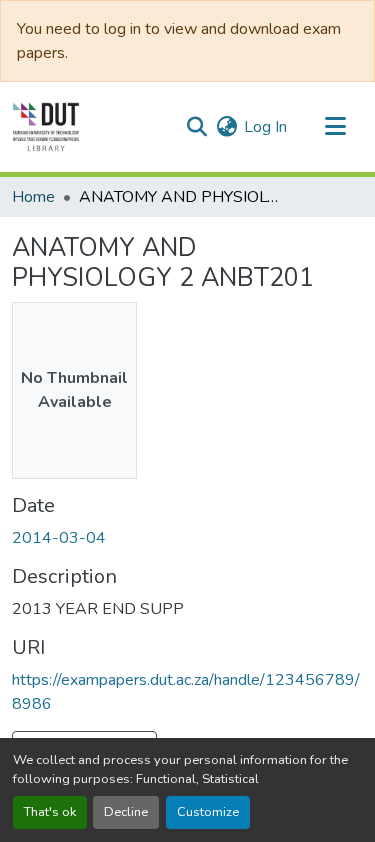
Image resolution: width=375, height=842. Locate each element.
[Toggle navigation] (335, 127)
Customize (208, 812)
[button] (46, 127)
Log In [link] (265, 127)
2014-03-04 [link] (59, 538)
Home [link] (33, 197)
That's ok (50, 812)
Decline (126, 812)
